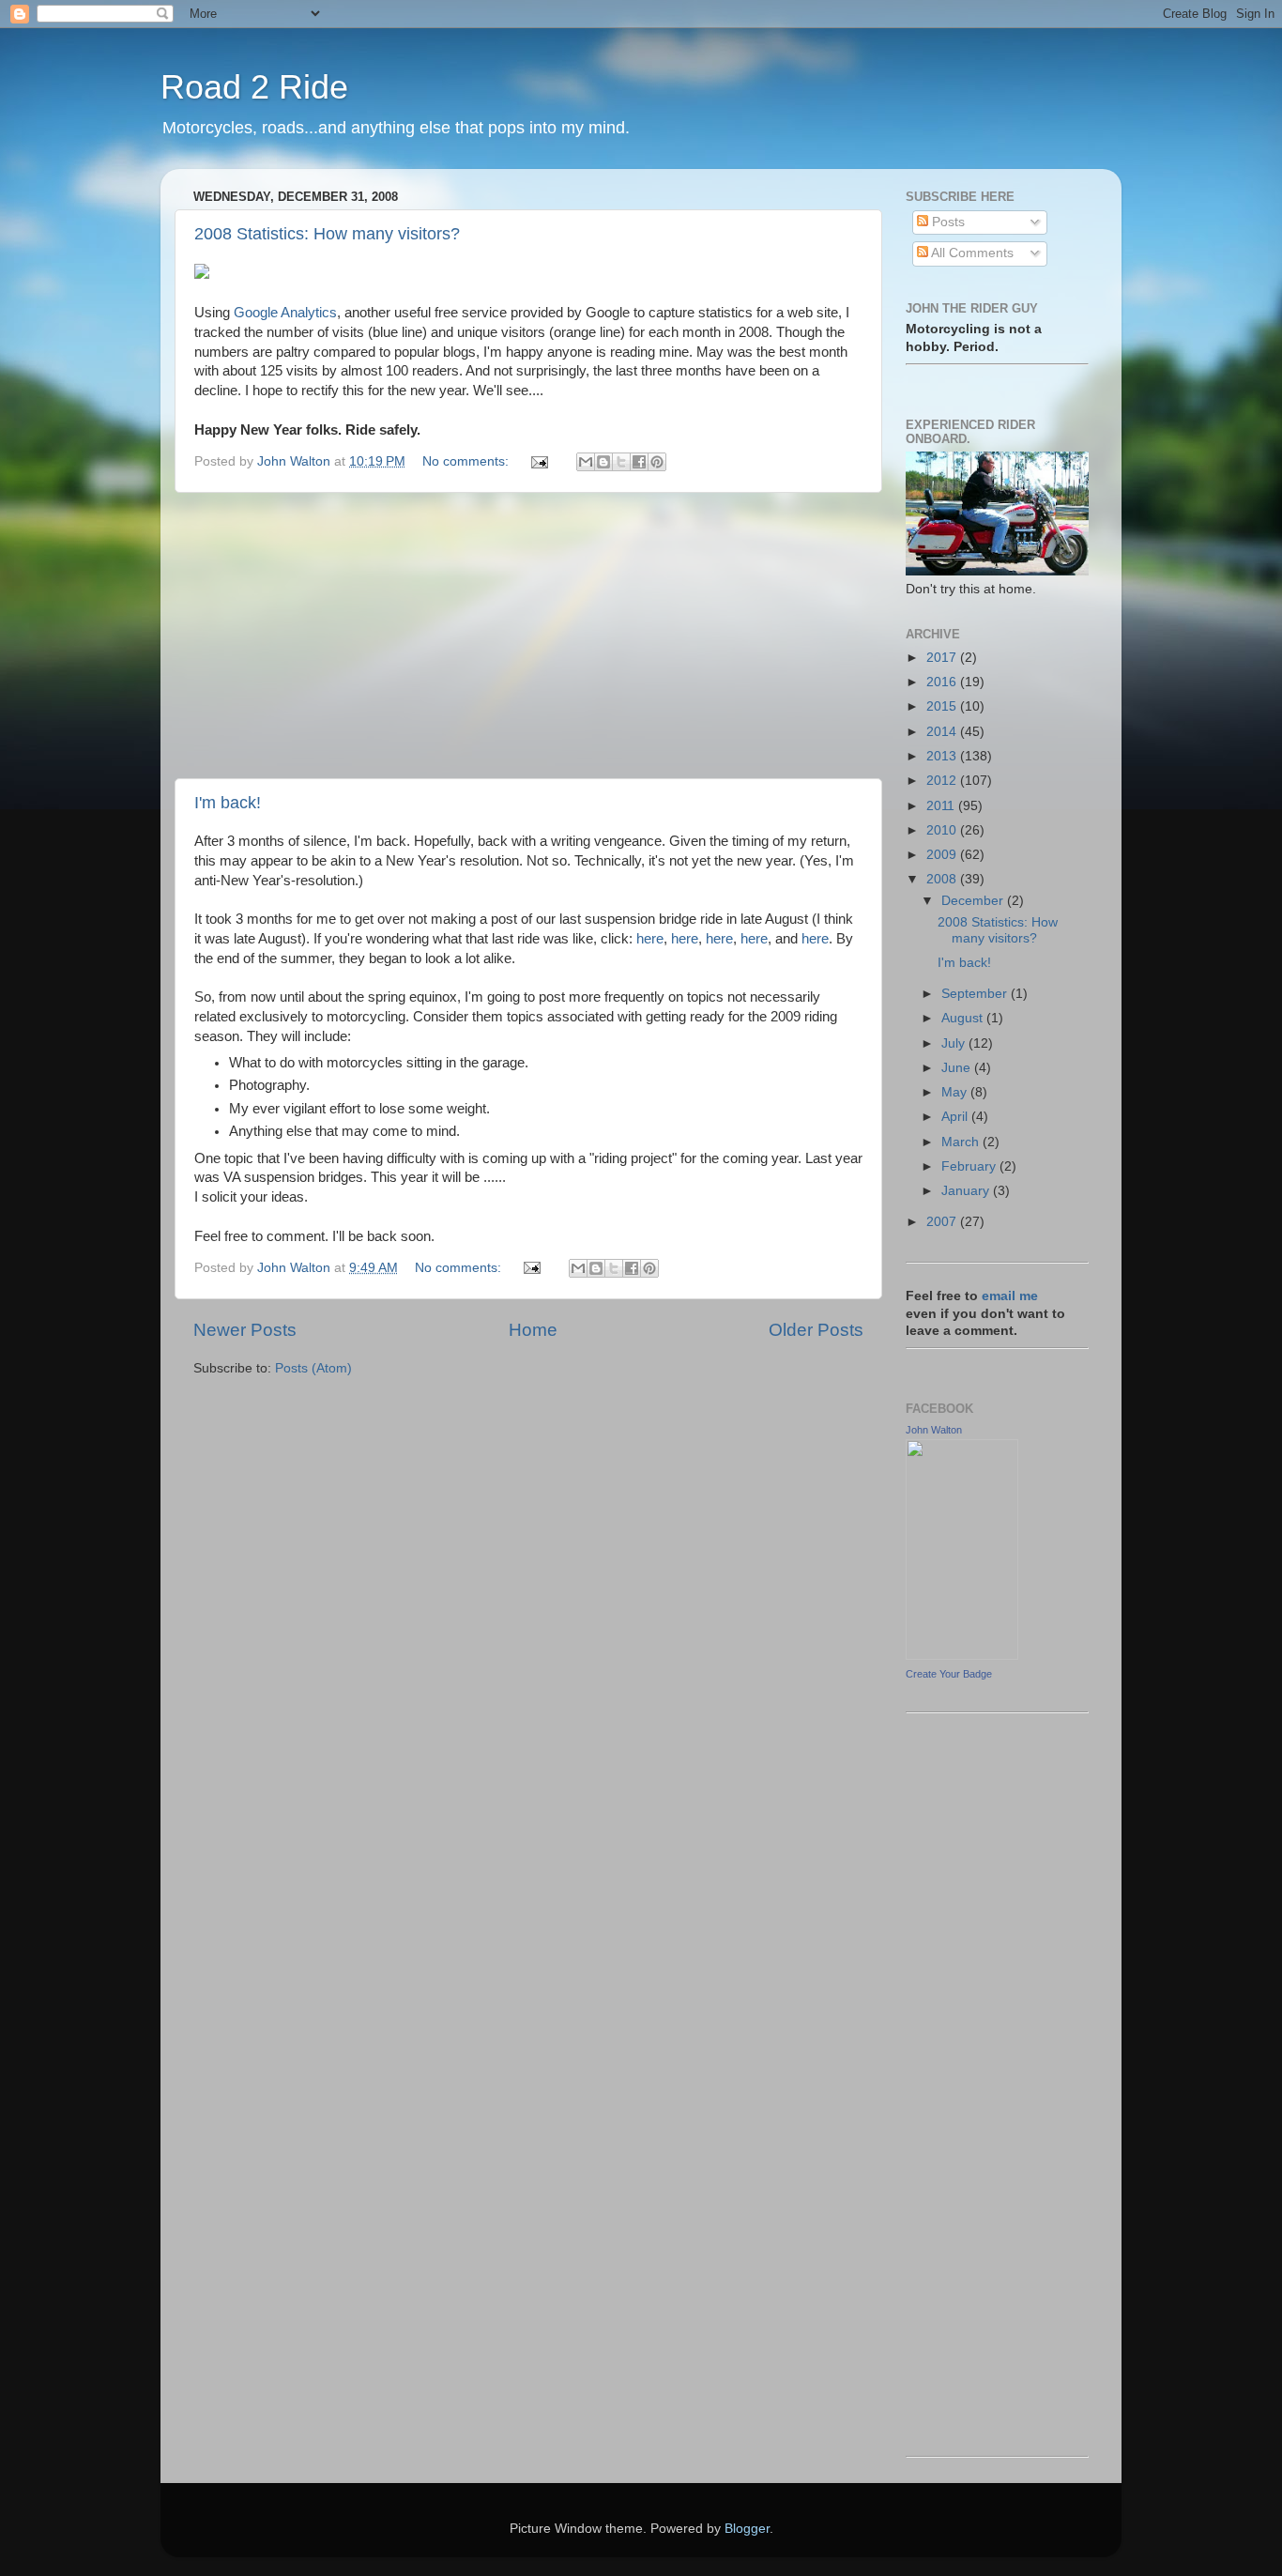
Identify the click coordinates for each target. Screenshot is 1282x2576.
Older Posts (816, 1330)
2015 (943, 706)
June (958, 1068)
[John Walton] (962, 1656)
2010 (943, 830)
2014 (943, 732)
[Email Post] (538, 461)
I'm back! (228, 803)
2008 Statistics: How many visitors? (327, 234)
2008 (943, 879)
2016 (943, 682)
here (650, 939)
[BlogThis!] (603, 462)
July (955, 1043)
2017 (943, 658)
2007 (943, 1222)
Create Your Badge (949, 1674)
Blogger (747, 2529)
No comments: (467, 461)
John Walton (934, 1430)
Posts (946, 222)
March (962, 1142)
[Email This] (586, 462)
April (956, 1117)
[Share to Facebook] (639, 462)
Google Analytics (285, 313)
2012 (943, 781)
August (964, 1018)
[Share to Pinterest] (657, 462)
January (967, 1191)
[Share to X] (621, 462)
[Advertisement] (528, 636)
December (974, 901)
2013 (943, 756)
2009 (943, 855)
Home (533, 1330)
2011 (942, 806)
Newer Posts (245, 1330)
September (976, 994)
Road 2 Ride (254, 87)
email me (1010, 1296)
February (970, 1166)
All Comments (971, 253)
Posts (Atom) (313, 1368)
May (956, 1092)
